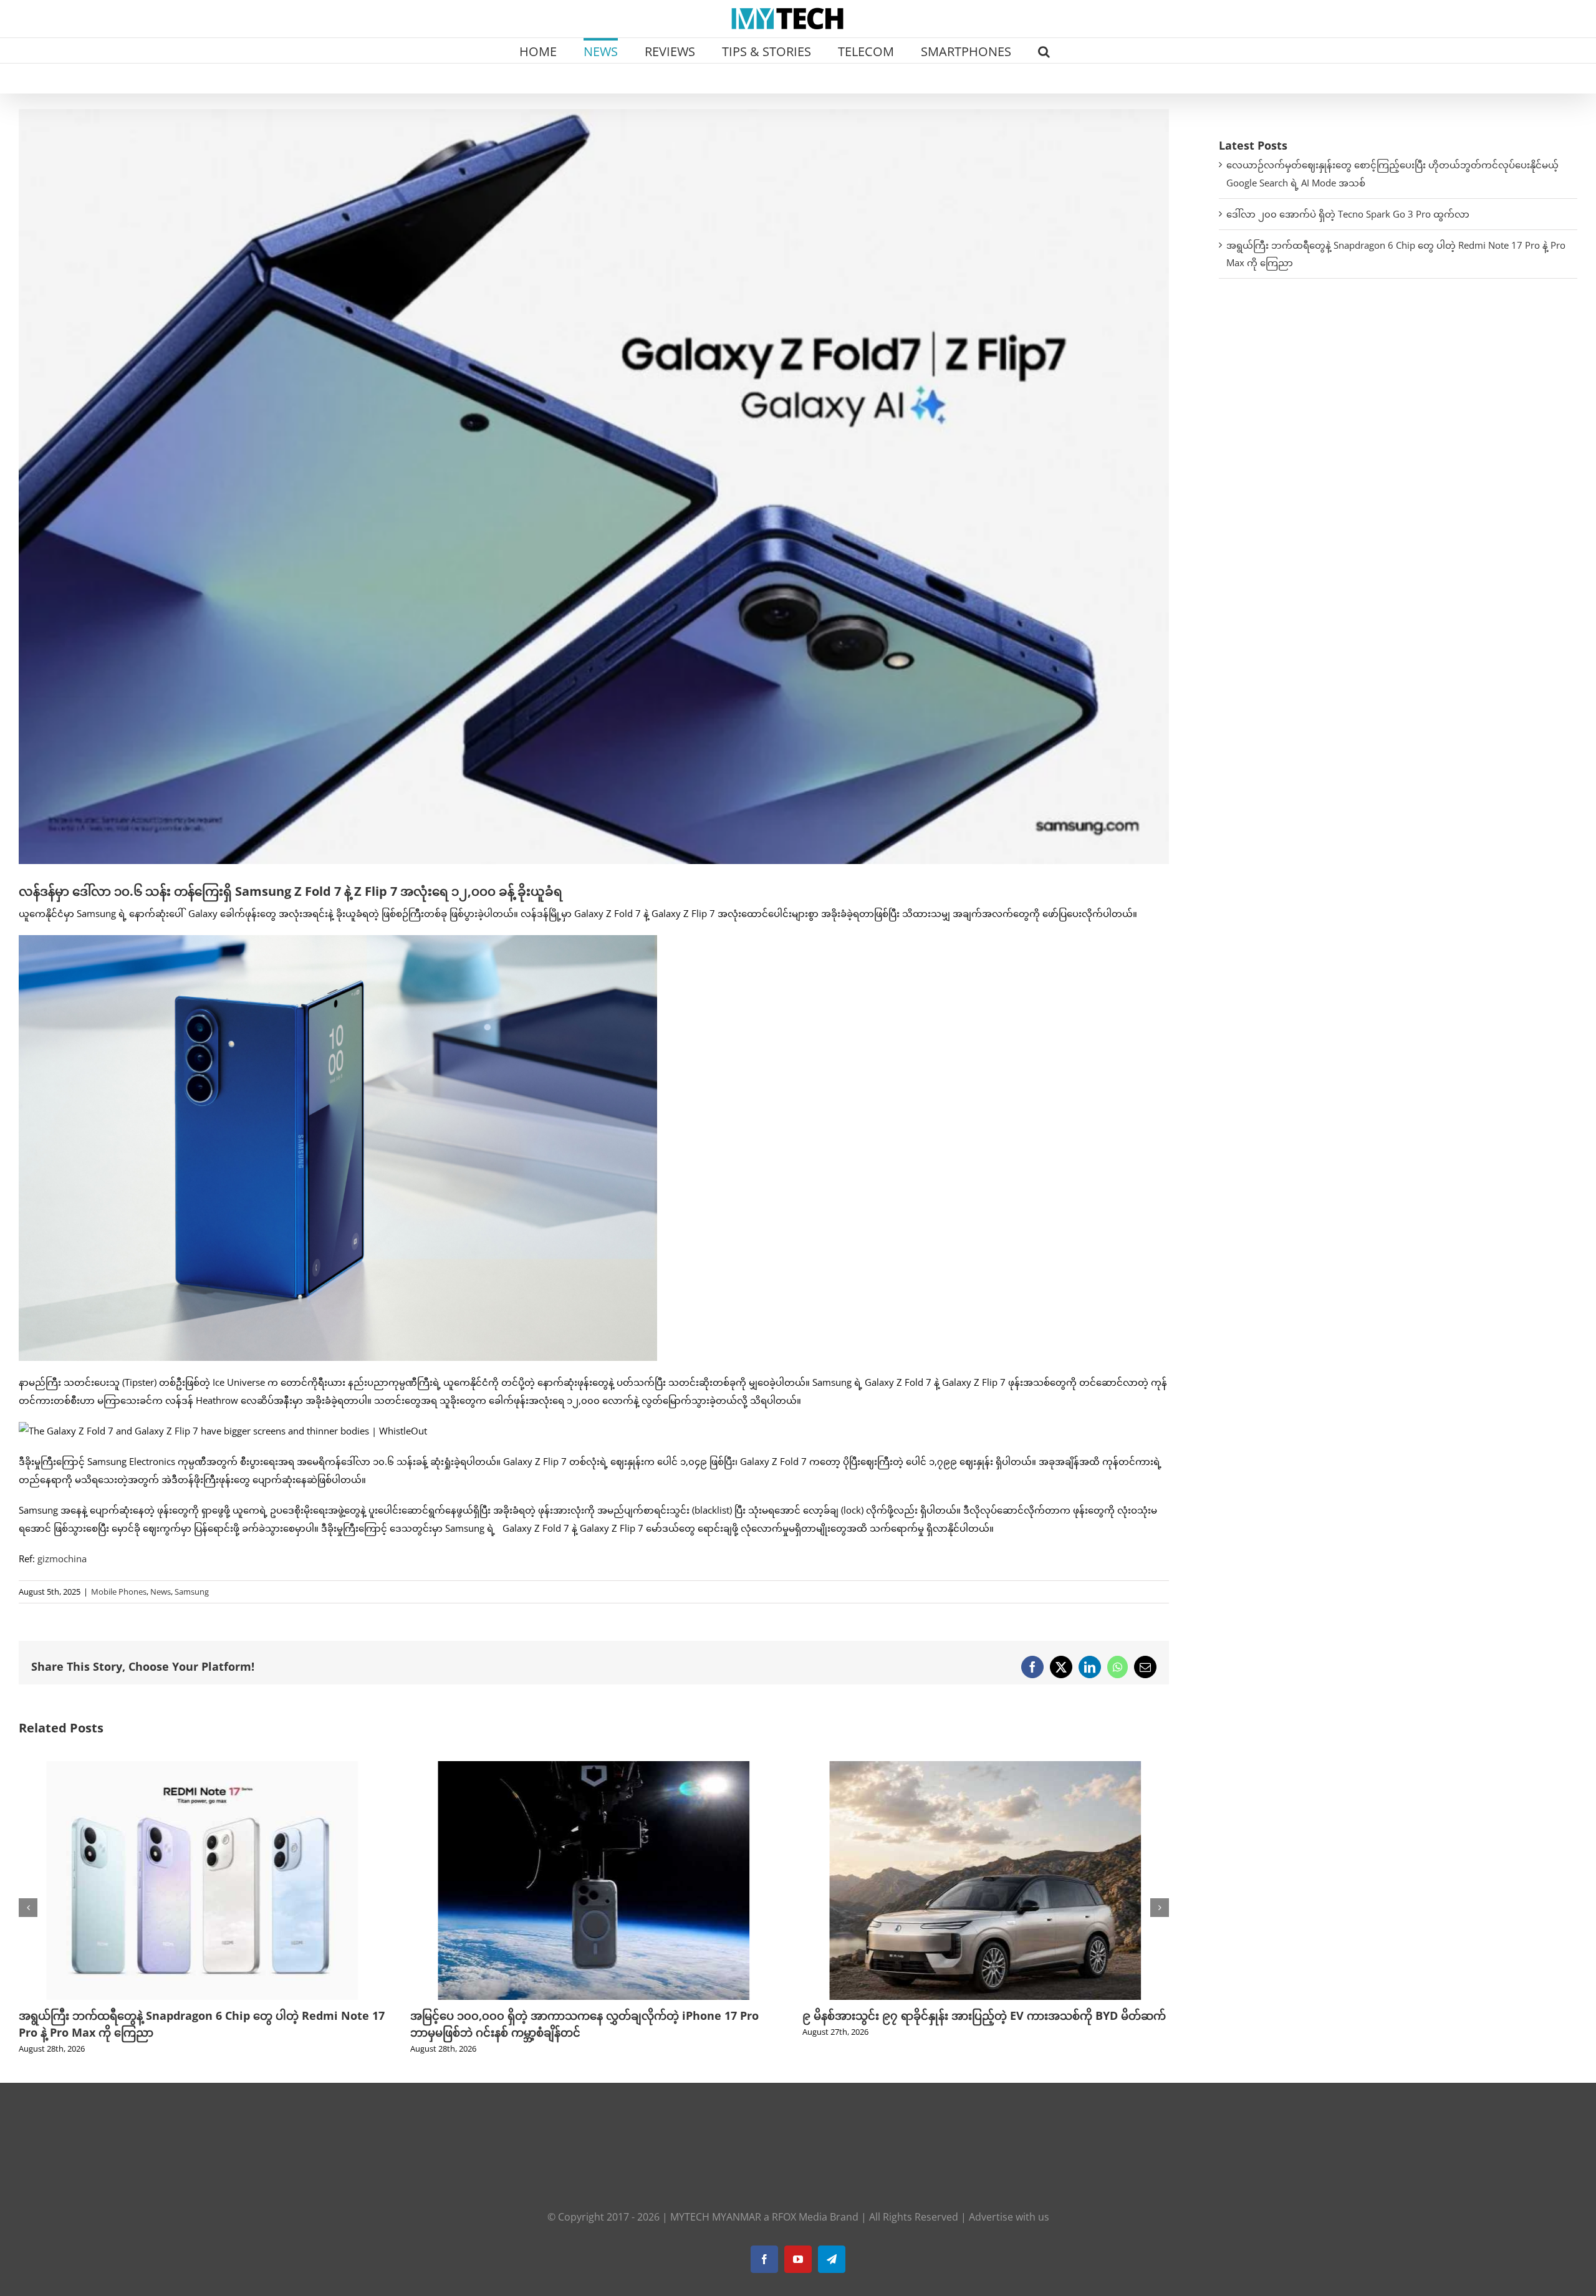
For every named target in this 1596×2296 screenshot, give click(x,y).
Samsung (192, 1592)
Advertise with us (1009, 2217)
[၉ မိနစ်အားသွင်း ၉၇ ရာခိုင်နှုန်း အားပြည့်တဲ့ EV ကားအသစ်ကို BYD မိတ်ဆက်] (594, 1767)
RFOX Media (800, 2217)
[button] (1044, 50)
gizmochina (62, 1559)
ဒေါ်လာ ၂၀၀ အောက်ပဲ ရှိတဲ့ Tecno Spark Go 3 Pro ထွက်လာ (1348, 214)
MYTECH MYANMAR (716, 2217)
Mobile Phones (119, 1592)
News (161, 1592)
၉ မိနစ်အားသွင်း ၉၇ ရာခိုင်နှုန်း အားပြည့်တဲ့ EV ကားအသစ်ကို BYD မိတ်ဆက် (592, 2015)
